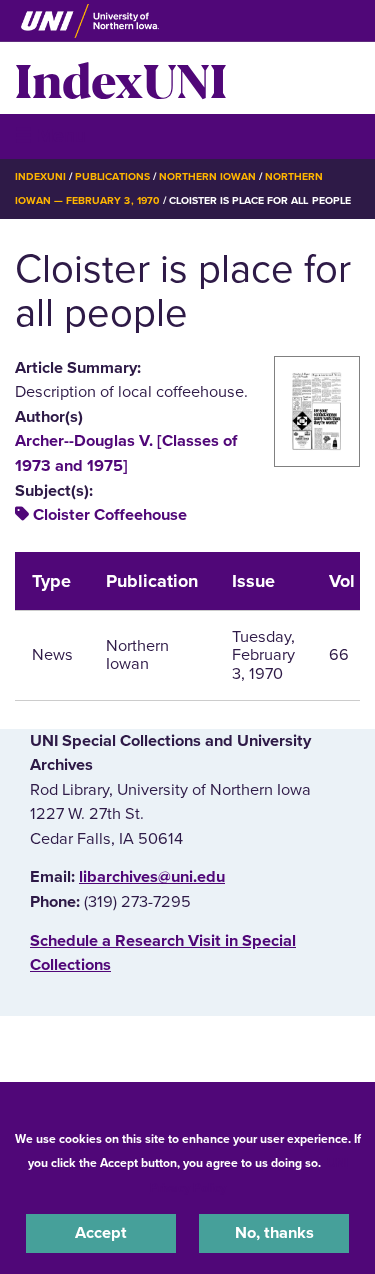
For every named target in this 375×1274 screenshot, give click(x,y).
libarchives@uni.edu (152, 877)
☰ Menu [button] (50, 135)
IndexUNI (121, 78)
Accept (101, 1233)
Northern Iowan (207, 176)
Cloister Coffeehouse (110, 515)
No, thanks (274, 1233)
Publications (112, 176)
